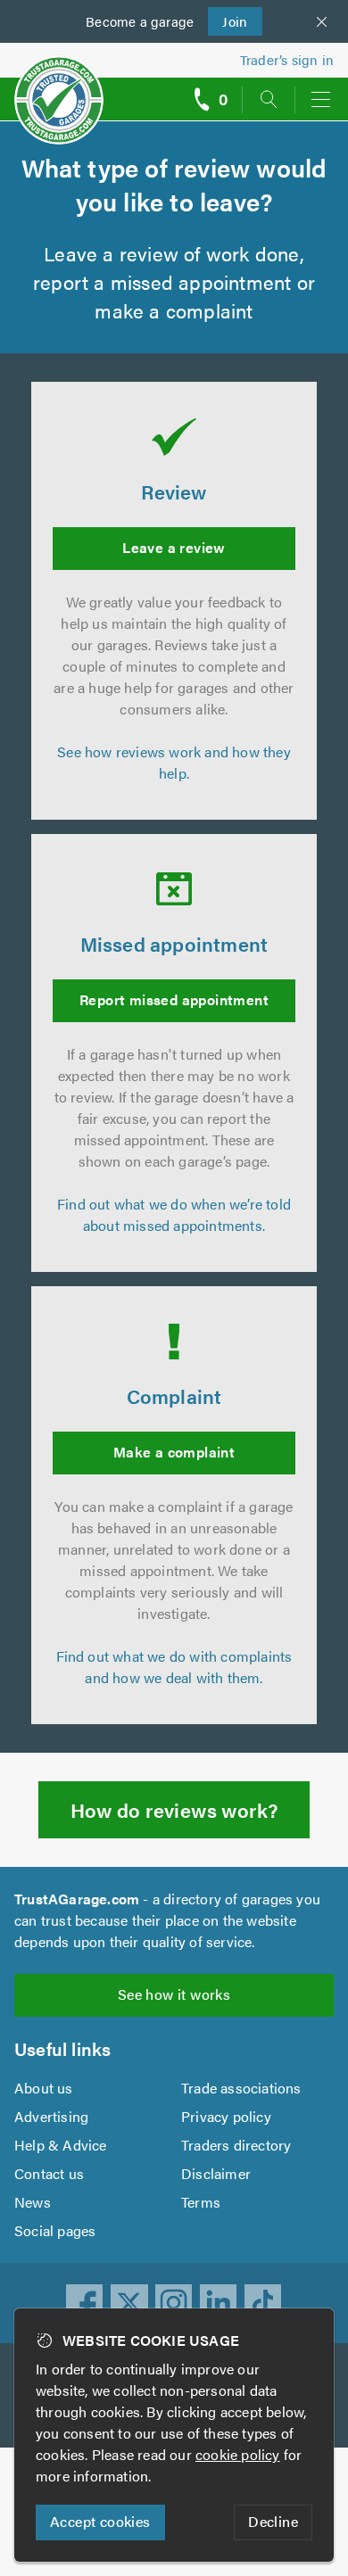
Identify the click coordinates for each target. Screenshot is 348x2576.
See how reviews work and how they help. (174, 762)
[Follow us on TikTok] (263, 2303)
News (33, 2202)
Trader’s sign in (287, 59)
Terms (201, 2202)
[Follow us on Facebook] (85, 2303)
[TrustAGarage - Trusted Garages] (59, 88)
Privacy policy (226, 2116)
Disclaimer (216, 2173)
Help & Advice (61, 2145)
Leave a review (174, 547)
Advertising (51, 2116)
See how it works (174, 1994)
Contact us (49, 2173)
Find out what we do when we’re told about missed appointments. (174, 1214)
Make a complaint (174, 1452)
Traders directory (236, 2145)
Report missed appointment (174, 999)
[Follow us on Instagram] (174, 2303)
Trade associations (241, 2088)
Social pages (55, 2230)
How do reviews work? (174, 1809)
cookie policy (238, 2454)
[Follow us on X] (129, 2303)
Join (228, 21)
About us (44, 2088)
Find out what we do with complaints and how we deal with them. (174, 1667)
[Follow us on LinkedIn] (219, 2303)
